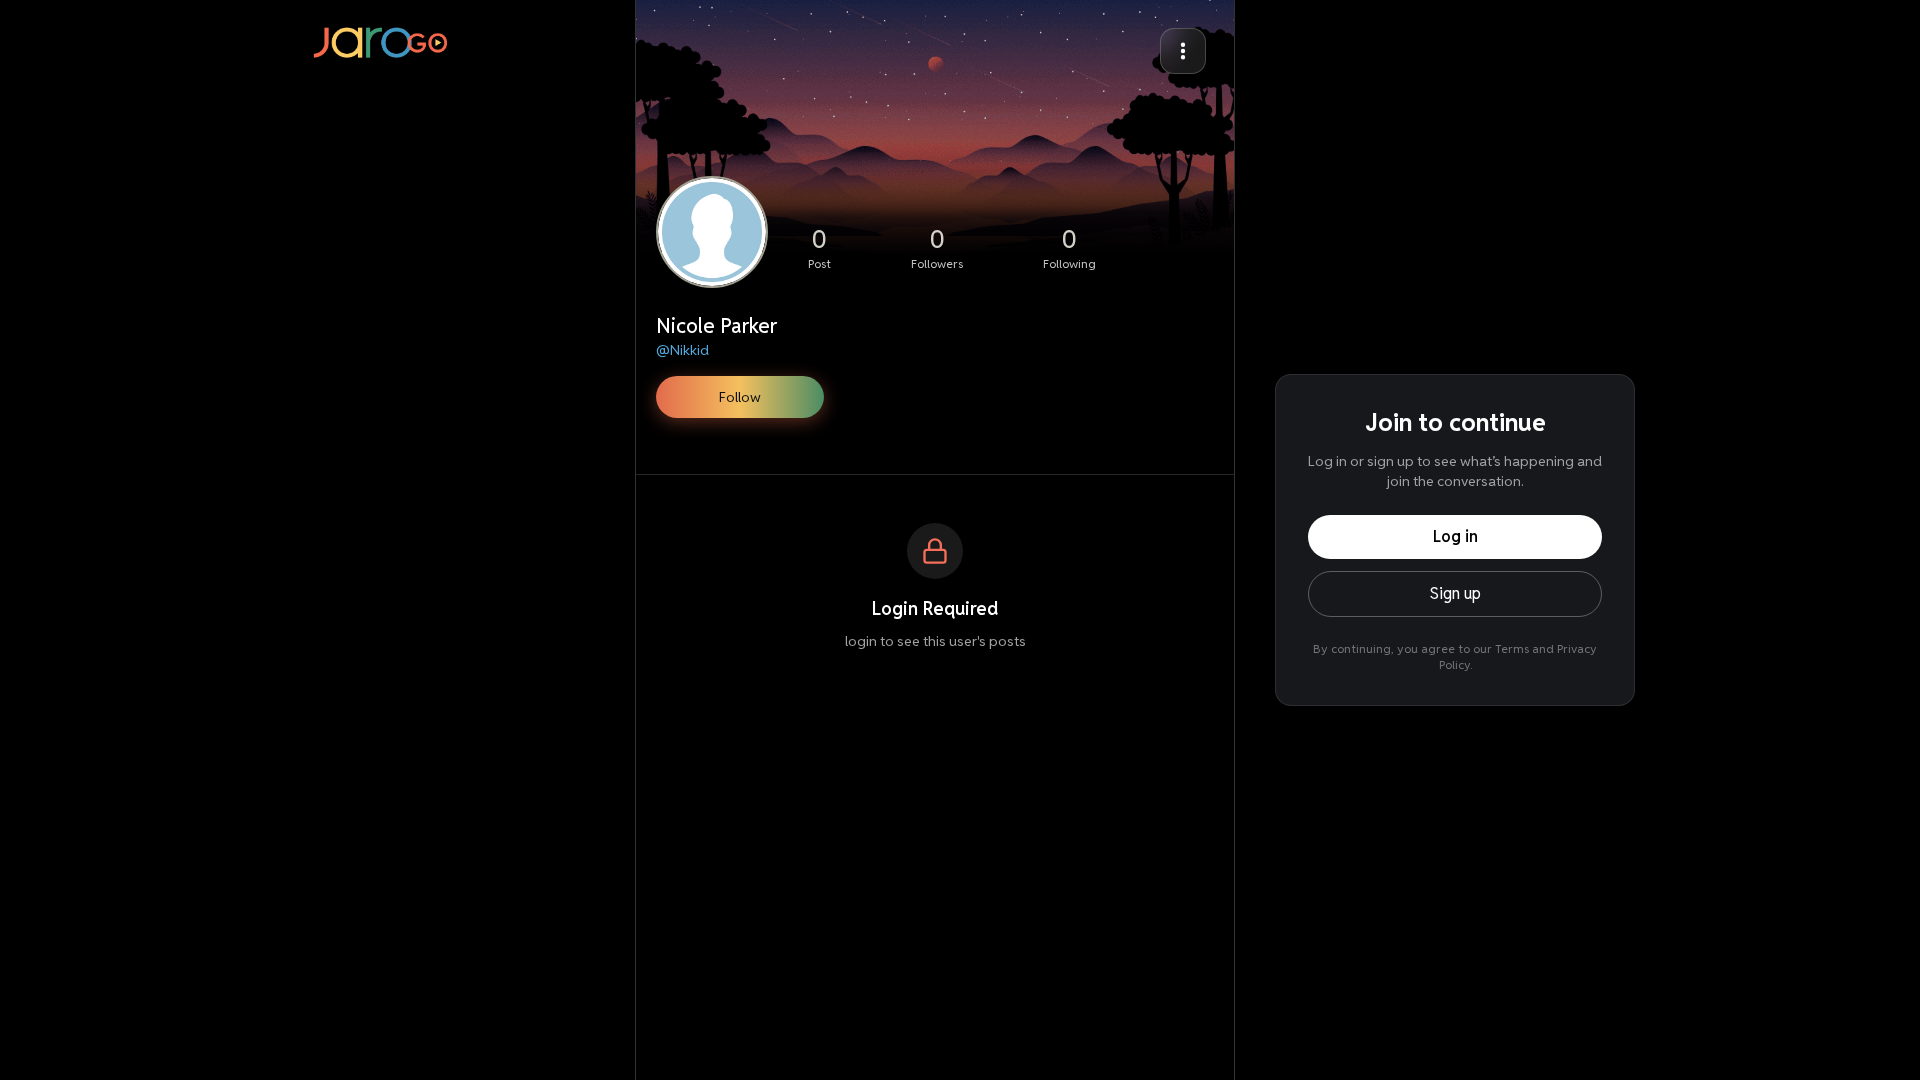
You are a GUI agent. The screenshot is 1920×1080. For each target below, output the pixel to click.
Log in (1455, 536)
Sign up (1455, 593)
